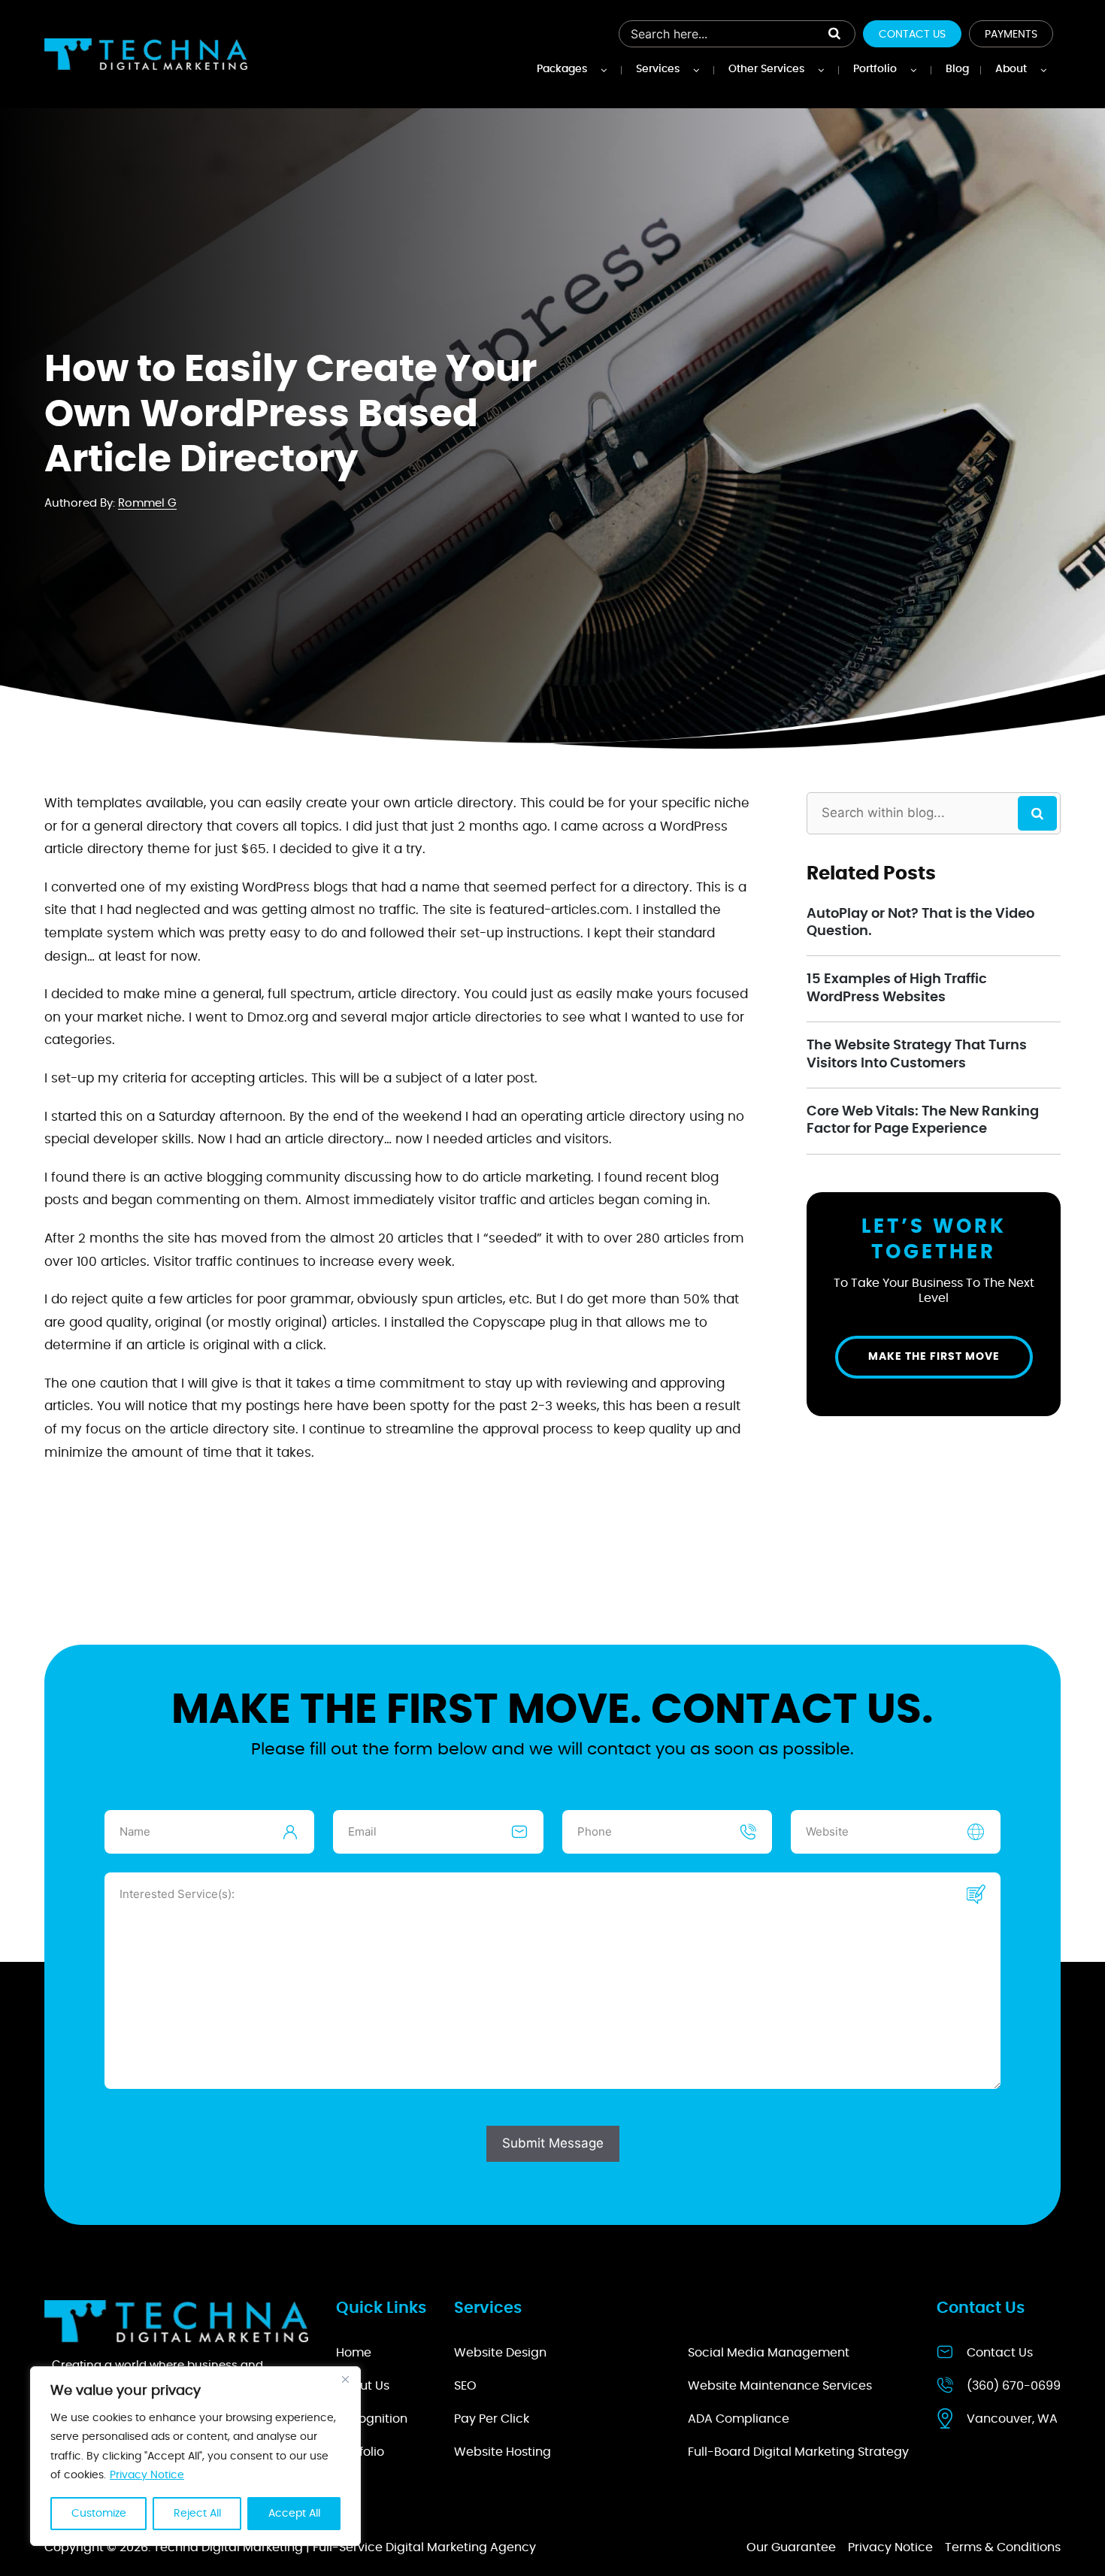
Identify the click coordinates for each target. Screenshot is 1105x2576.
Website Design (500, 2353)
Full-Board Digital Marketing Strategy (798, 2452)
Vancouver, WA (1012, 2419)
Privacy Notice (147, 2475)
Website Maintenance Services (780, 2386)
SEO (465, 2386)
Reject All (197, 2514)
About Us (363, 2386)
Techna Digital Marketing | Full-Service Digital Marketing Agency (345, 2547)
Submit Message (553, 2143)
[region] (195, 2456)
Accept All (294, 2514)
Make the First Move (934, 1357)
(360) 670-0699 (1014, 2386)
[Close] (345, 2379)
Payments (1011, 35)
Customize (99, 2514)
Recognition (372, 2419)
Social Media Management (769, 2353)
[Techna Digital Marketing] (146, 54)
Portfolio (360, 2452)
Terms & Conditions (1003, 2547)
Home (354, 2353)
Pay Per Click (492, 2419)
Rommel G (147, 503)
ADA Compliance (739, 2419)
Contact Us (912, 35)
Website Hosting (503, 2452)
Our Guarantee (791, 2547)
